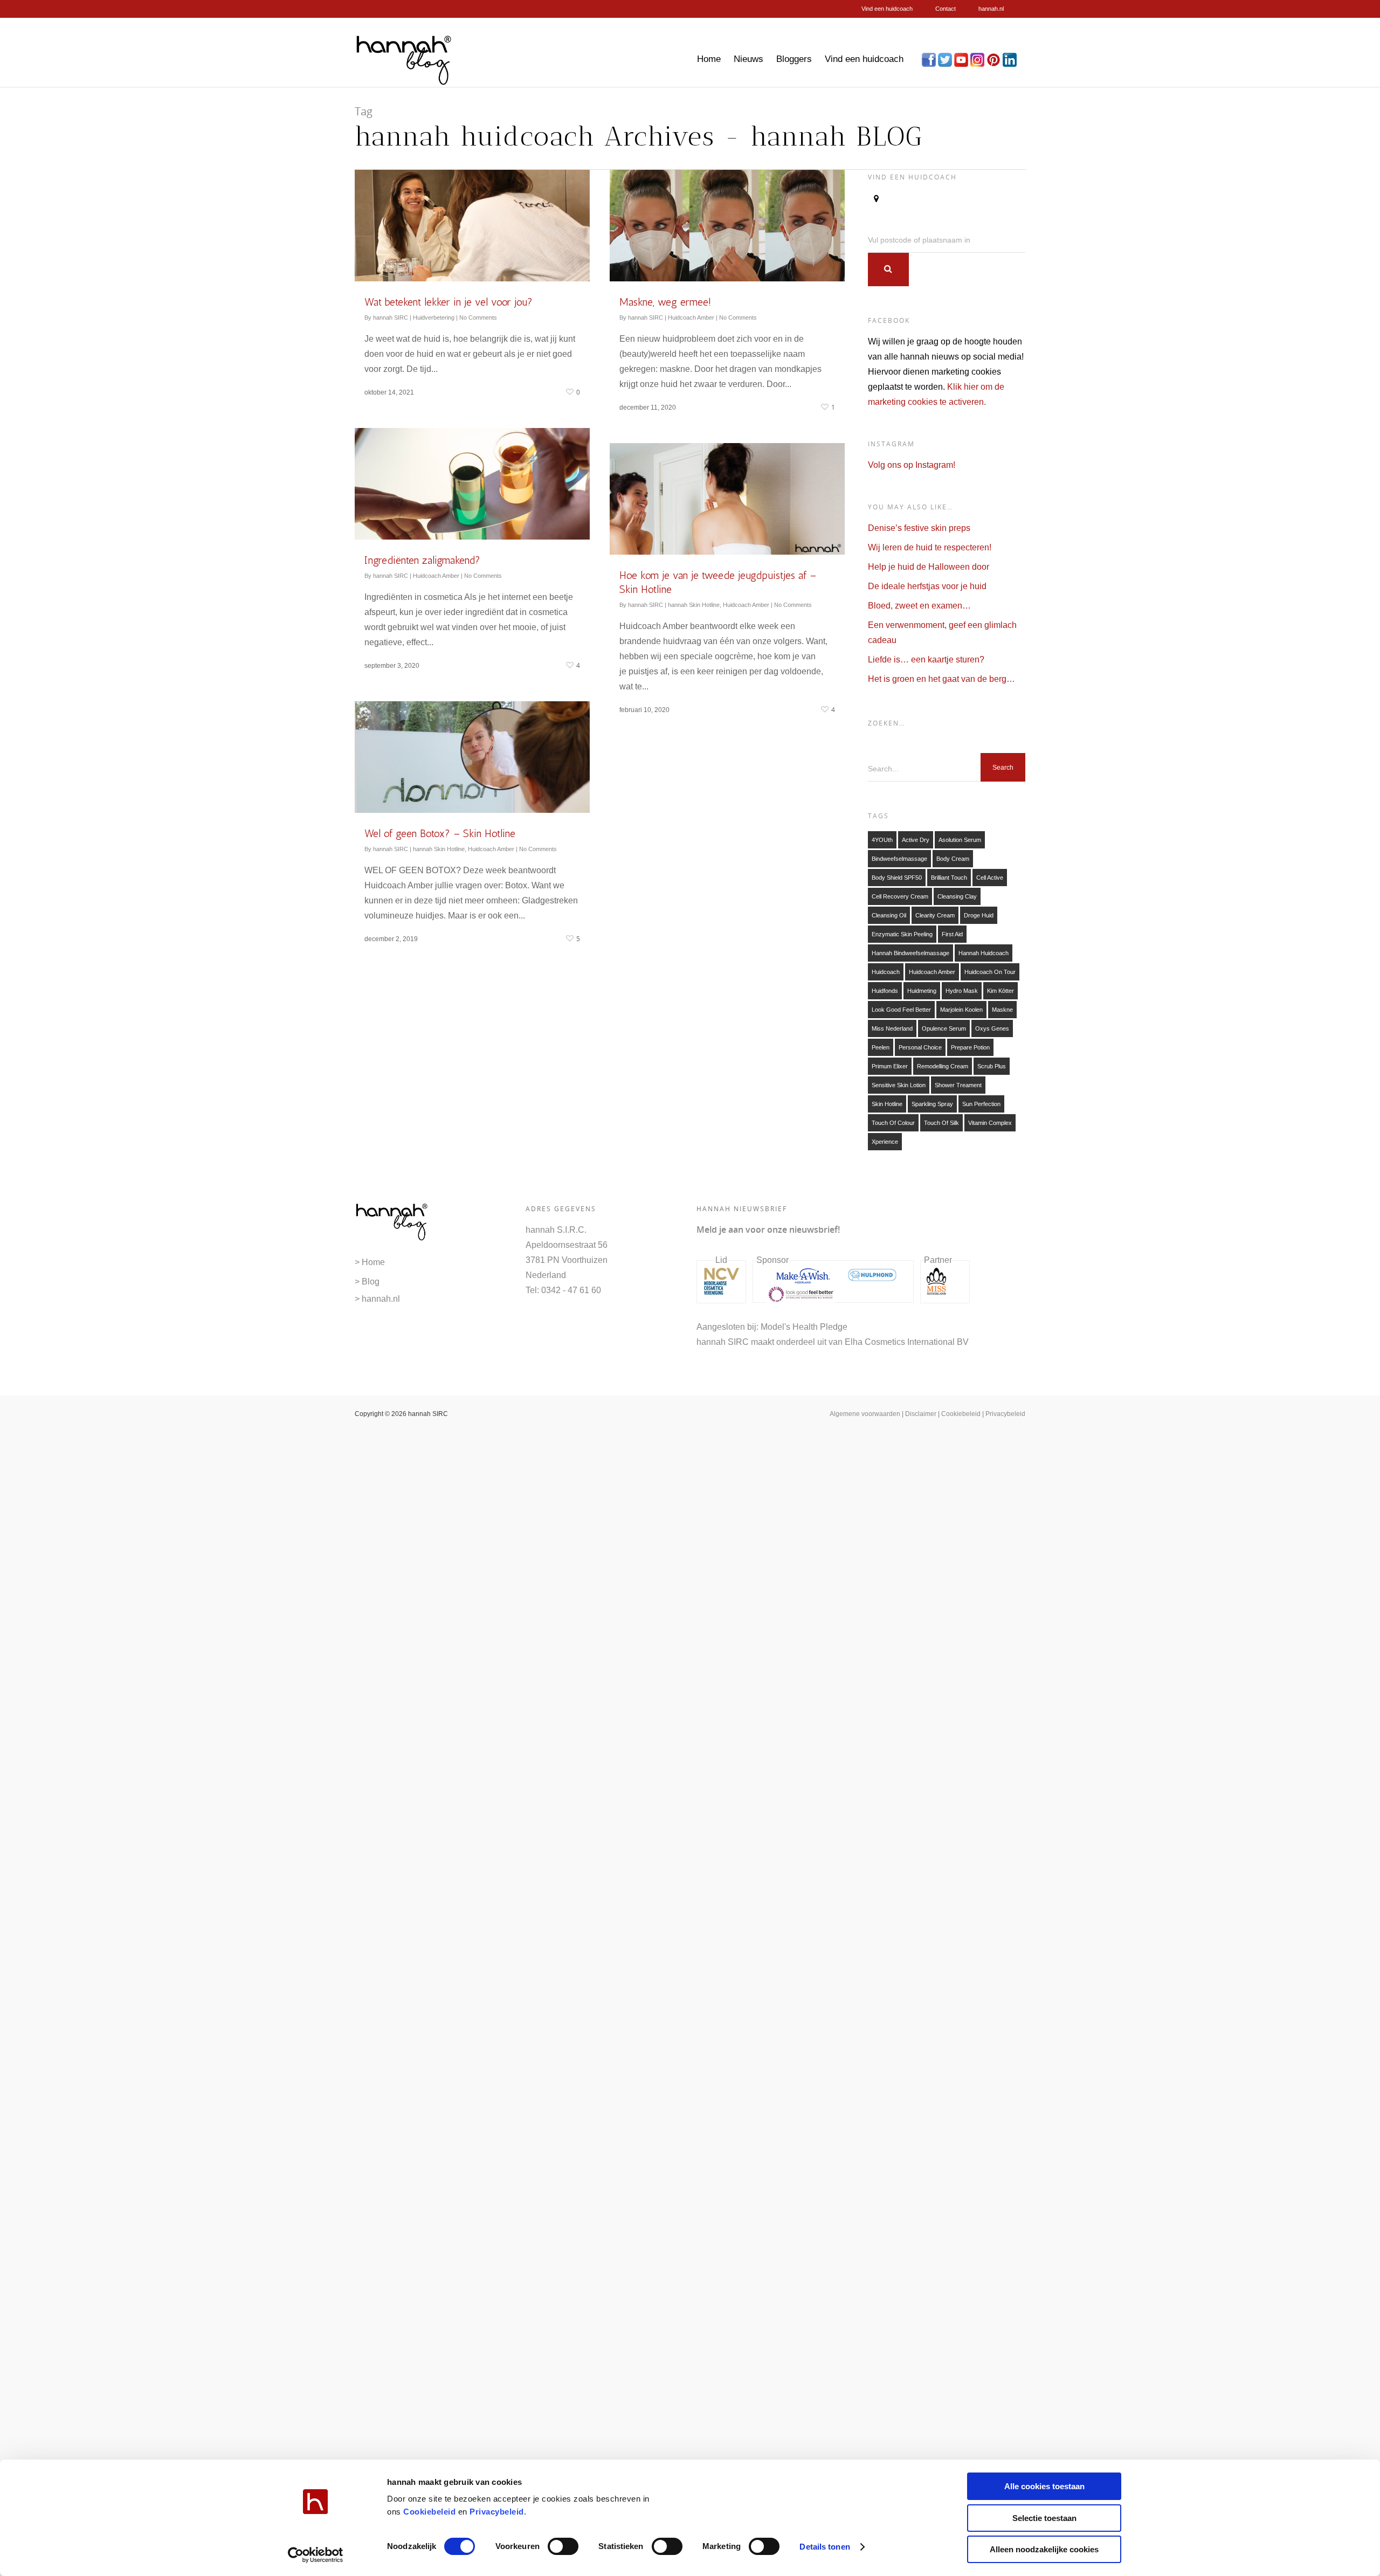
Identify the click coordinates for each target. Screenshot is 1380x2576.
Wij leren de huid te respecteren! (930, 547)
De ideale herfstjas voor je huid (927, 586)
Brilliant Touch (949, 878)
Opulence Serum (944, 1028)
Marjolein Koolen (961, 1010)
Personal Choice (920, 1047)
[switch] (563, 2546)
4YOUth (882, 840)
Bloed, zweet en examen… (919, 606)
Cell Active (990, 878)
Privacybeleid (497, 2512)
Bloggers (794, 59)
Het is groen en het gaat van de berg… (941, 679)
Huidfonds (885, 991)
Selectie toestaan (1044, 2518)
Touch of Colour (893, 1123)
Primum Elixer (890, 1066)
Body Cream (953, 859)
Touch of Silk (941, 1123)
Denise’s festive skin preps (919, 528)
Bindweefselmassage (899, 859)
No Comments (478, 317)
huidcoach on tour (990, 972)
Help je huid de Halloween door (929, 567)
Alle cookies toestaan (1044, 2486)
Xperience (885, 1142)
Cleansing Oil (889, 915)
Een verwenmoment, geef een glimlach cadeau (942, 633)
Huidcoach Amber (691, 317)
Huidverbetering (434, 317)
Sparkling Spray (932, 1104)
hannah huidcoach (984, 953)
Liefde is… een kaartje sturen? (926, 659)
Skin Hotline (887, 1104)
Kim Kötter (1000, 991)
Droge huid (979, 915)
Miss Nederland (892, 1028)
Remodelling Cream (943, 1066)
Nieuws (748, 59)
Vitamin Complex (990, 1123)
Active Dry (916, 840)
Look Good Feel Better (901, 1010)
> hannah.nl (377, 1299)
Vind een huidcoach (887, 9)
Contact (946, 9)
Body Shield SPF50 (897, 878)
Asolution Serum (960, 840)
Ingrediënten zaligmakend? (422, 560)
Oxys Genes (992, 1028)
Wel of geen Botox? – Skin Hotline (440, 833)
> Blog (367, 1282)
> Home (370, 1262)
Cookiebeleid (429, 2512)
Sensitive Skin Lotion (899, 1085)
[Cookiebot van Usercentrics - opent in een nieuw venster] (316, 2555)
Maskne (1002, 1010)
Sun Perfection (981, 1104)
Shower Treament (958, 1085)
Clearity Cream (935, 915)
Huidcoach (886, 972)
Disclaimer (921, 1414)
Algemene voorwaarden (865, 1414)
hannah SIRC (391, 317)
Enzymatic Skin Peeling (902, 934)
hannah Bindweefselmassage (910, 953)
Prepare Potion (970, 1047)
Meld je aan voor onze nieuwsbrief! (768, 1230)
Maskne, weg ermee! (665, 302)
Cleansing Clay (957, 896)
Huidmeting (922, 991)
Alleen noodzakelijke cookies (1044, 2549)
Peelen (881, 1047)
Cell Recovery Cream (900, 896)
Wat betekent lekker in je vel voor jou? (448, 302)
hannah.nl (991, 9)
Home (709, 59)
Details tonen (824, 2547)
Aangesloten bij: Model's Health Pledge (772, 1327)
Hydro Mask (962, 991)
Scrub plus (992, 1066)
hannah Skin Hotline (694, 605)
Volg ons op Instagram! (912, 465)
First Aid (952, 934)
